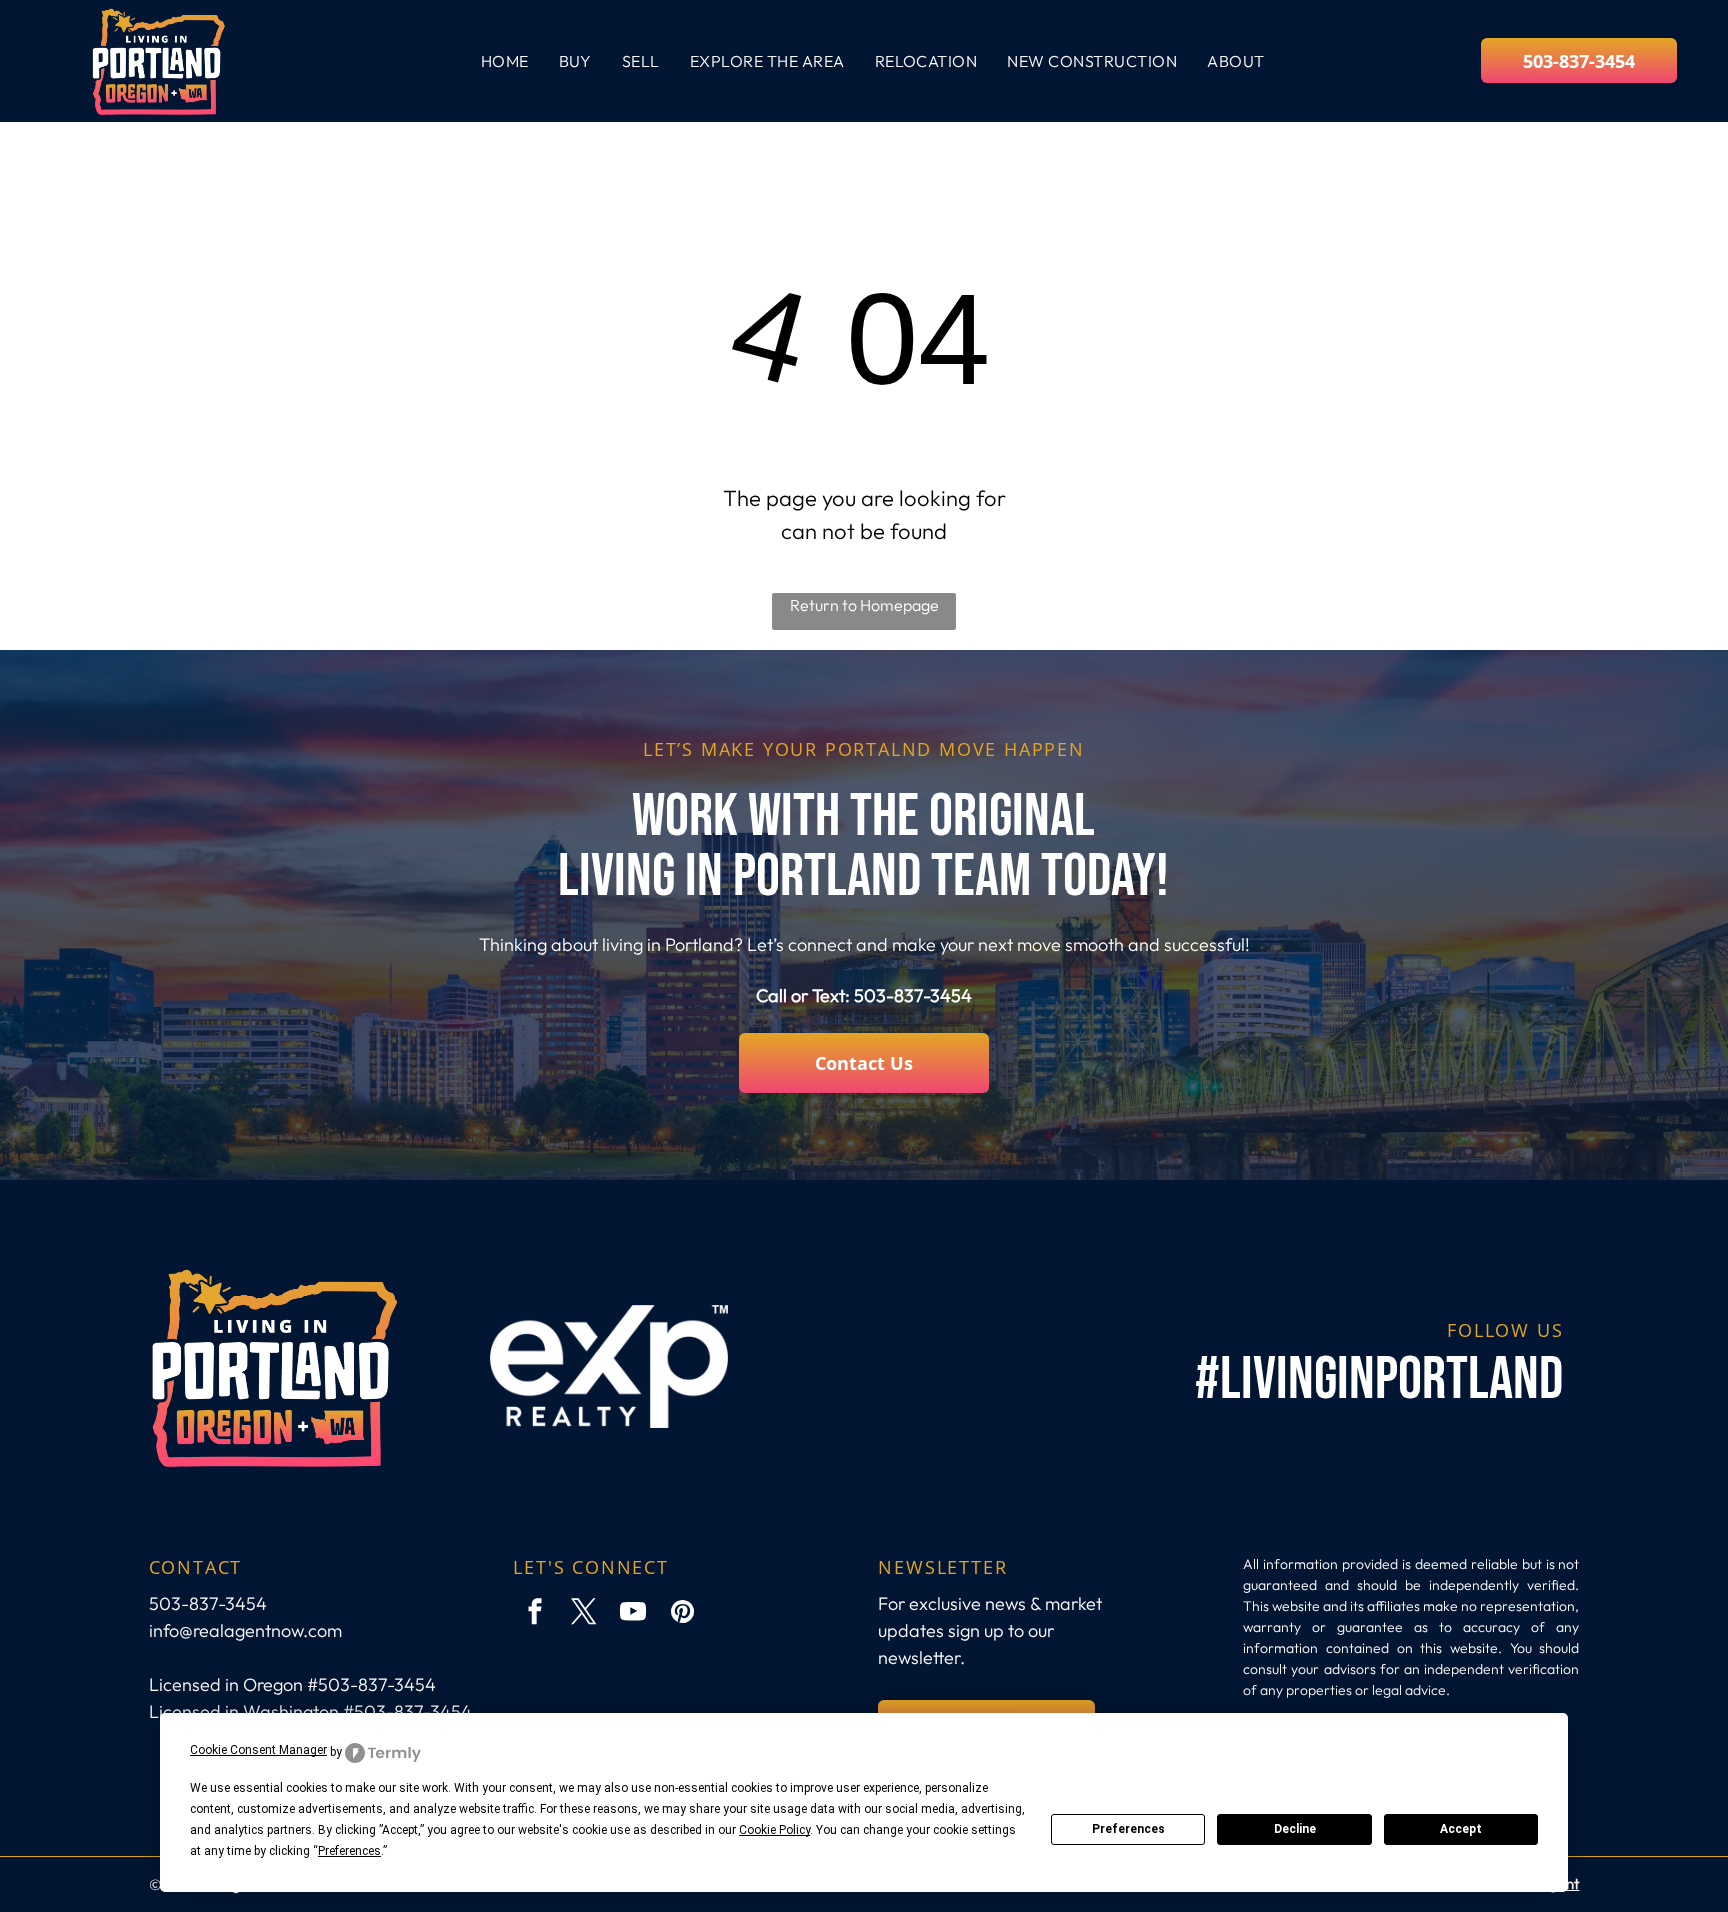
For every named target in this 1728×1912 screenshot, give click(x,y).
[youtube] (633, 1614)
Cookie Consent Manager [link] (258, 1750)
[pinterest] (682, 1614)
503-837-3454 (913, 995)
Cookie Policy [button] (774, 1830)
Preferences (1128, 1829)
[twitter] (584, 1614)
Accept (1461, 1829)
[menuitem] (505, 61)
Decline (1295, 1829)
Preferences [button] (349, 1851)
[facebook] (535, 1614)
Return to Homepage (864, 605)
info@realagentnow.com (245, 1630)
